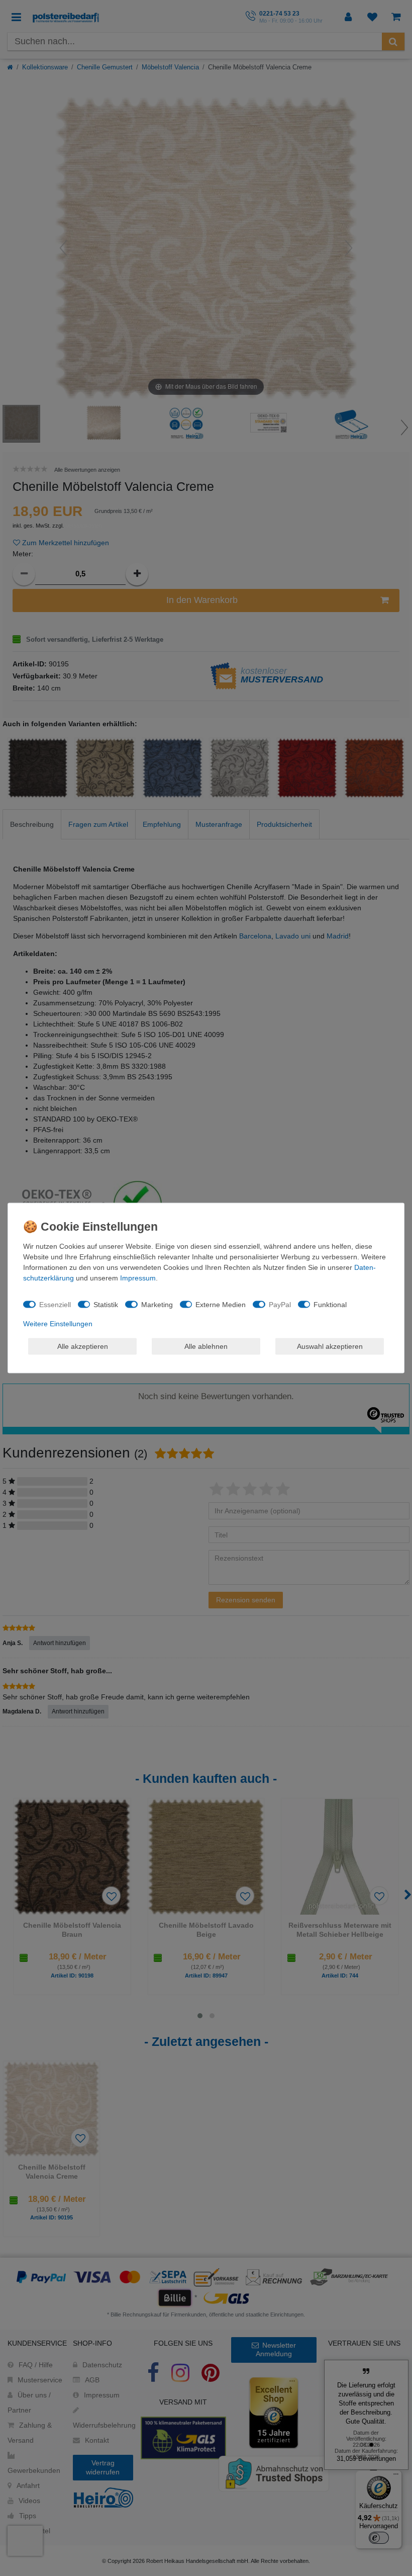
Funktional (330, 1304)
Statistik (106, 1304)
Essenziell (55, 1304)
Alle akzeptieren (83, 1346)
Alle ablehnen (206, 1346)
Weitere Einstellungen (58, 1324)
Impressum (138, 1278)
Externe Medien (221, 1304)
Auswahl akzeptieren (330, 1346)
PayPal (280, 1304)
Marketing (157, 1304)
